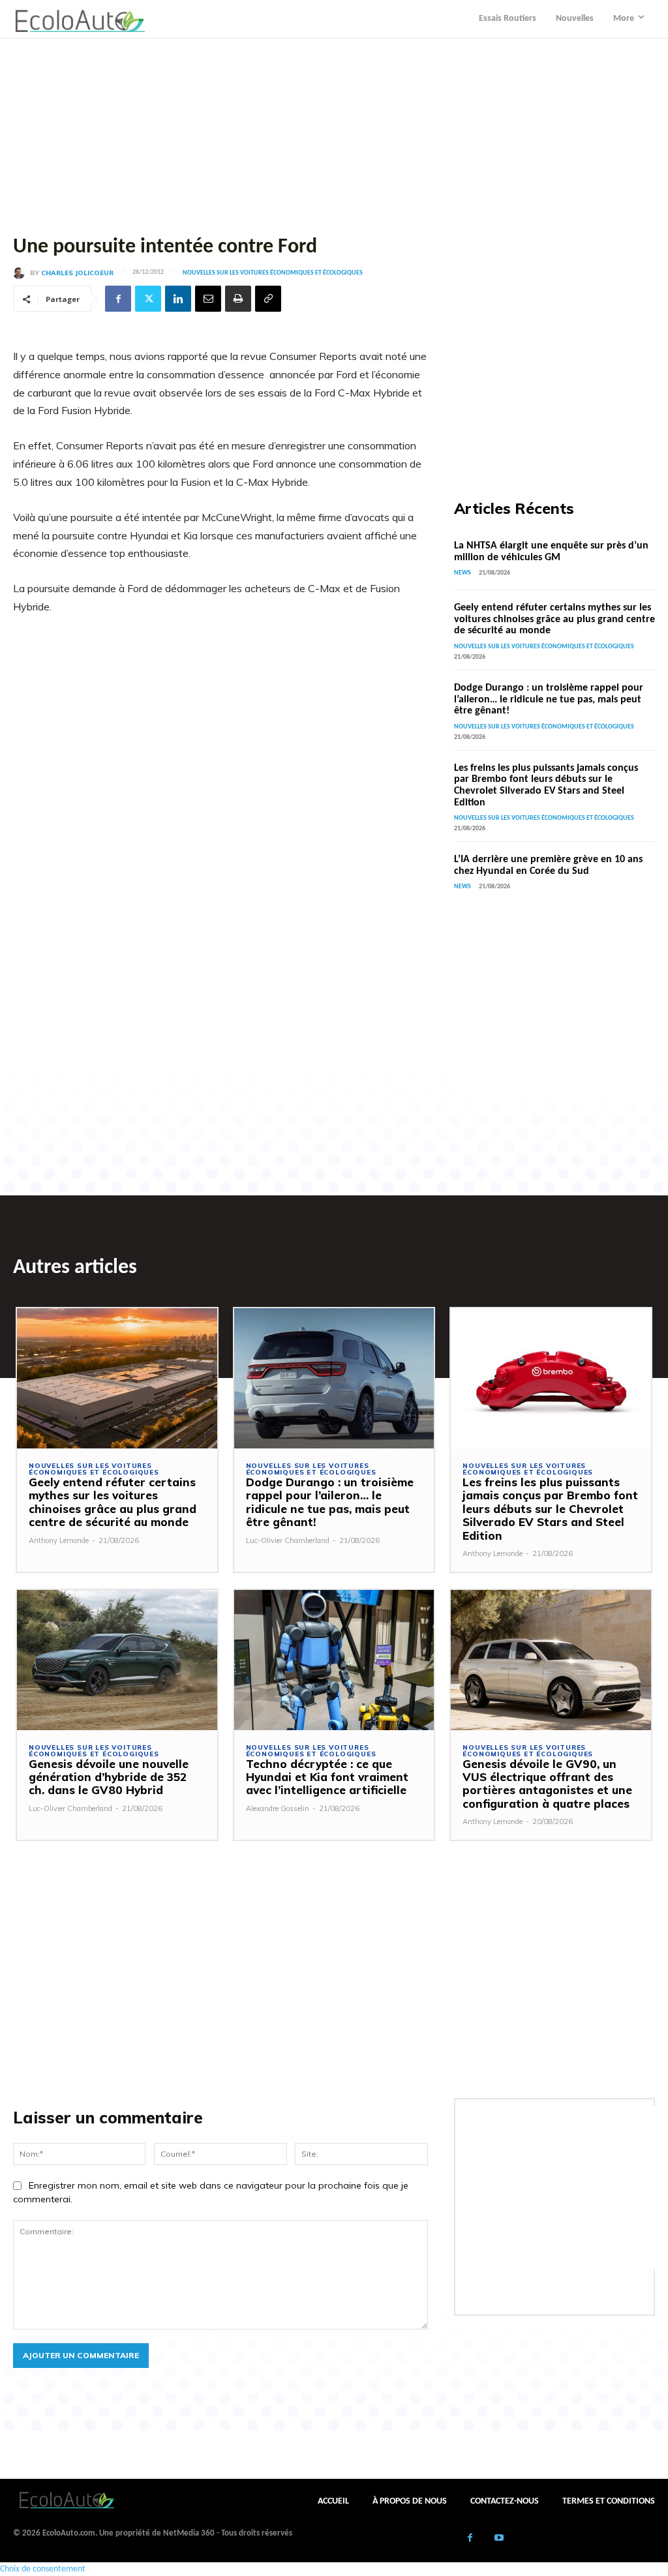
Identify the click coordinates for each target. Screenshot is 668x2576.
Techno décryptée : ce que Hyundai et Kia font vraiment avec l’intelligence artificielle (327, 1777)
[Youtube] (499, 2539)
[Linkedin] (178, 299)
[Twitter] (148, 299)
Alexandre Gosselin (278, 1808)
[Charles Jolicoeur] (22, 273)
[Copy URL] (268, 299)
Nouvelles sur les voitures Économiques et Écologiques (273, 273)
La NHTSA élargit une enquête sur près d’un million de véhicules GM (551, 552)
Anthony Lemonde (59, 1540)
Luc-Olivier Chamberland (288, 1540)
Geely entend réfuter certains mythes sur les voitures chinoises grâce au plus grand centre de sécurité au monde (554, 619)
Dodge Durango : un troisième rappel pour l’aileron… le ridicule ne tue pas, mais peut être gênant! (549, 699)
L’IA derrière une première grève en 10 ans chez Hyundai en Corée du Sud (548, 865)
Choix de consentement (43, 2569)
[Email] (208, 299)
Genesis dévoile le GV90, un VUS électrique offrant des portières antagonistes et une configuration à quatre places (547, 1784)
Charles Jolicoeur (77, 273)
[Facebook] (118, 299)
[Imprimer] (238, 299)
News (463, 573)
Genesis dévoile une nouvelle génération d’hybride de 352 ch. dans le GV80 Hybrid (109, 1777)
